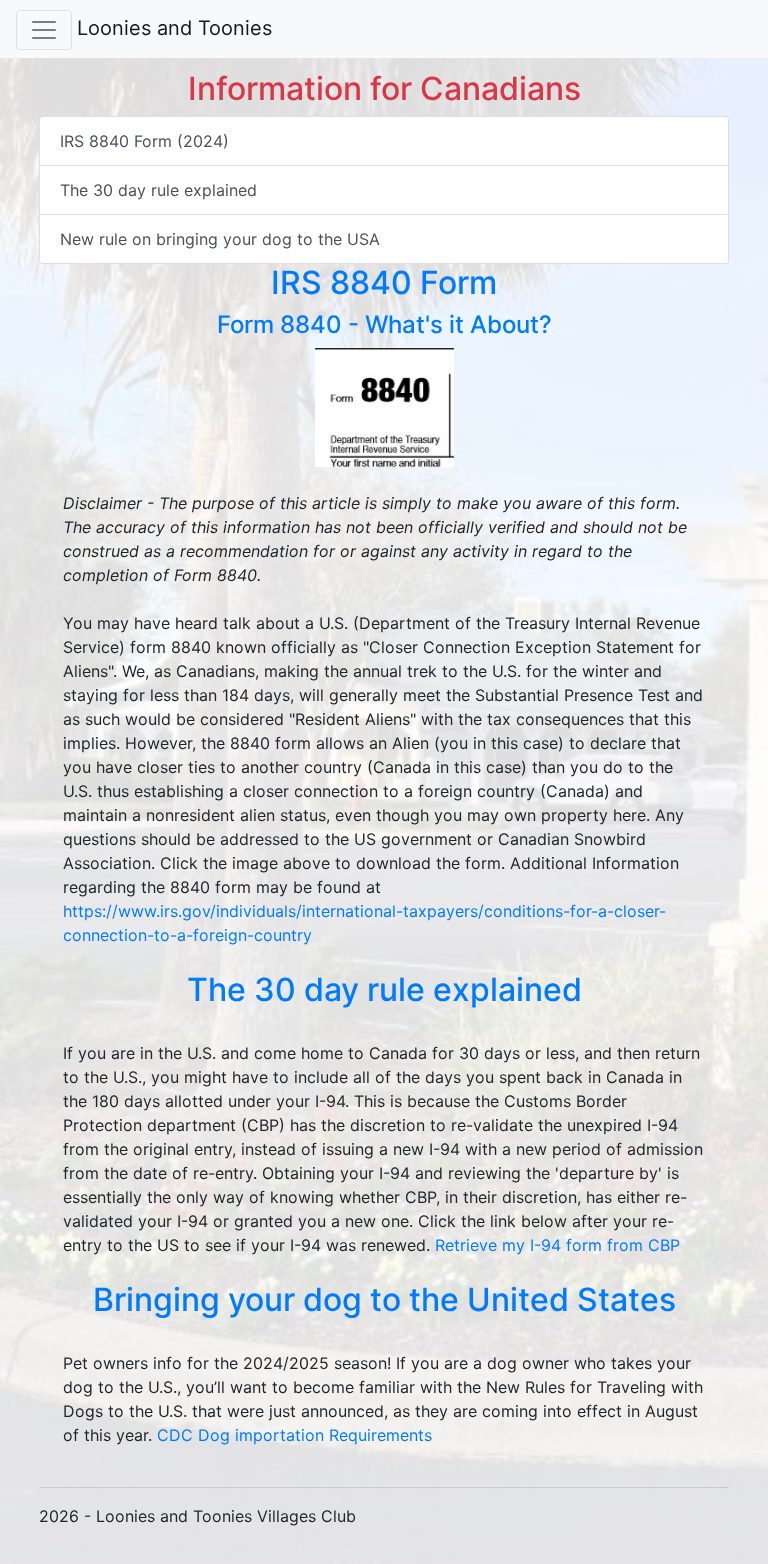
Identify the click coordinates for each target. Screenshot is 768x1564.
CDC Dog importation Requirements (294, 1435)
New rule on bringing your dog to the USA (220, 239)
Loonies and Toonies (174, 28)
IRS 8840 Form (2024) (144, 141)
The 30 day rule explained (158, 190)
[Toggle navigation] (44, 30)
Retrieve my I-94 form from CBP (557, 1245)
